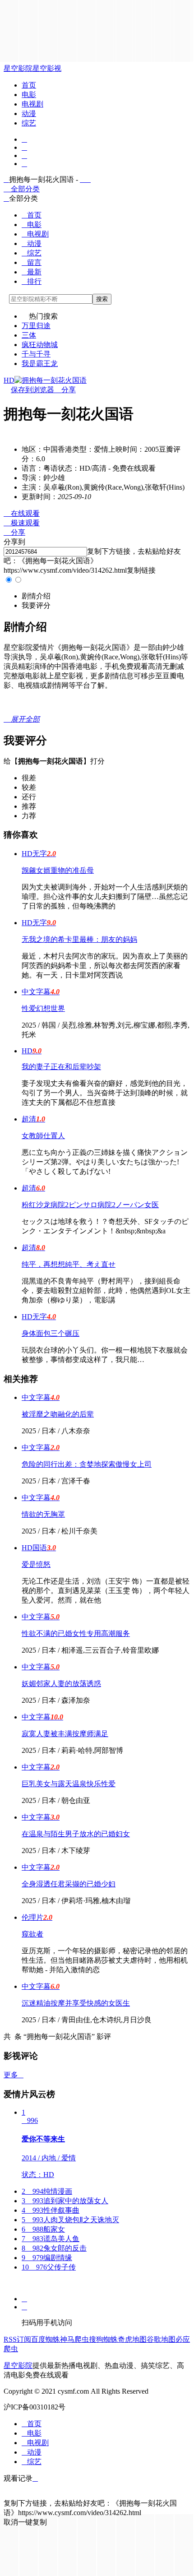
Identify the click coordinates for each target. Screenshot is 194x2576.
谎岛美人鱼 (51, 2239)
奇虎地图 (132, 2339)
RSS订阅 (17, 2339)
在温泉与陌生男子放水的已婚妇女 (76, 1834)
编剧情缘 (47, 2258)
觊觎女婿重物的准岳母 (58, 870)
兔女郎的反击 (54, 2248)
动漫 (29, 114)
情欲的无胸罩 (43, 1514)
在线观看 (22, 513)
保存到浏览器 (32, 390)
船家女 (43, 2229)
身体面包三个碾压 (51, 1333)
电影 (29, 95)
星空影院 (18, 68)
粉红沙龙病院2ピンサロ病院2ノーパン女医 (90, 1205)
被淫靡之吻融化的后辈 (58, 1414)
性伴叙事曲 (51, 2210)
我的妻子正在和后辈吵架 (61, 1067)
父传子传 (49, 2267)
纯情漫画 (47, 2191)
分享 (65, 390)
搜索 (102, 299)
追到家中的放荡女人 (65, 2201)
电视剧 (32, 104)
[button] (36, 596)
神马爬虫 (74, 2339)
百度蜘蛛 (46, 2339)
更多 (14, 2075)
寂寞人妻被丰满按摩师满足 (65, 1734)
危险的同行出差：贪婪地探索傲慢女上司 (87, 1464)
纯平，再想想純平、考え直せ (69, 1264)
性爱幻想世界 (43, 1008)
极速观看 (22, 523)
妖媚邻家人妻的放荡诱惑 (61, 1684)
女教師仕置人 (43, 1136)
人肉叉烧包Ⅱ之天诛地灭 (70, 2220)
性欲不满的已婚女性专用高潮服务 (76, 1633)
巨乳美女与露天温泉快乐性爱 (69, 1784)
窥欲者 (32, 1934)
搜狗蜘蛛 (103, 2339)
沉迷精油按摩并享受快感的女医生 (76, 2003)
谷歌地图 (161, 2339)
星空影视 (47, 68)
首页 (29, 85)
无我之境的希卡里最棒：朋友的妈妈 (79, 939)
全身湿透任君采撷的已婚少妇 (69, 1884)
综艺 (29, 123)
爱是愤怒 (36, 1564)
